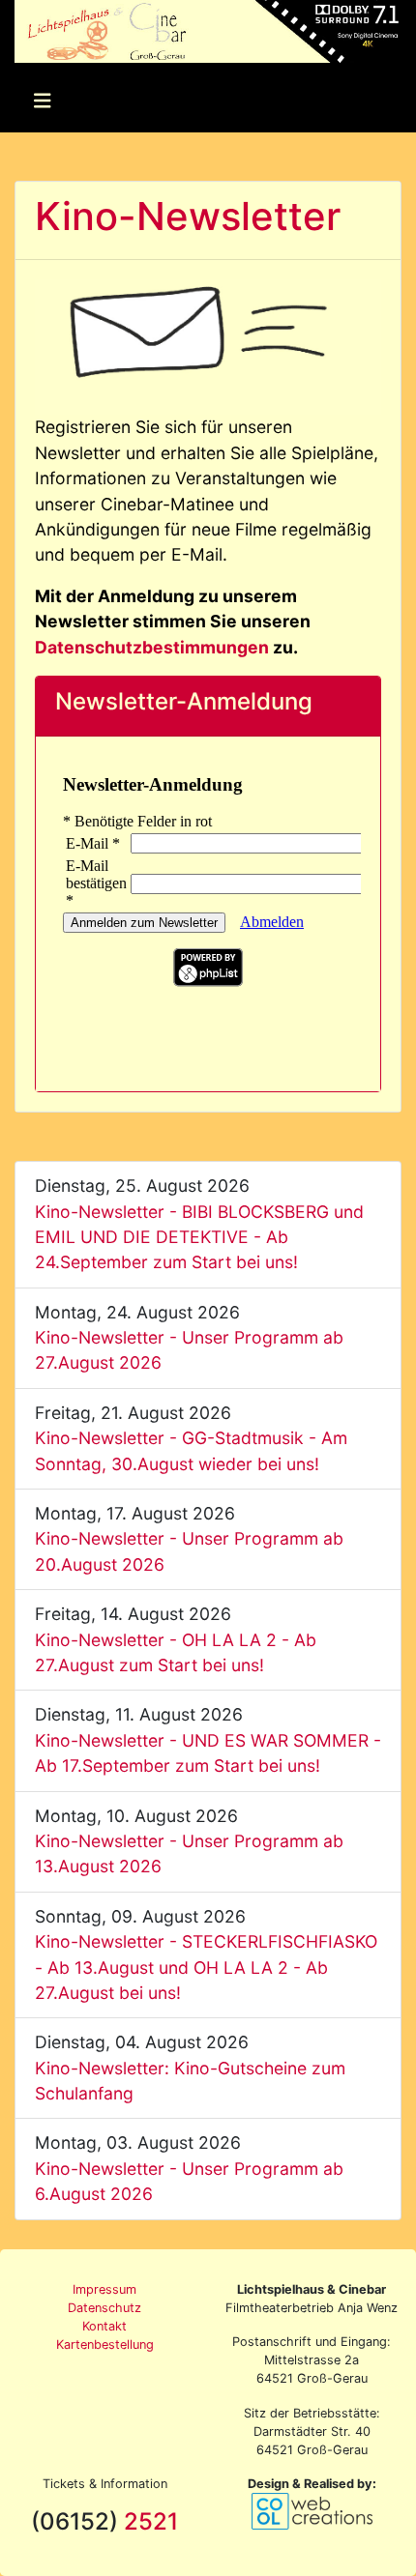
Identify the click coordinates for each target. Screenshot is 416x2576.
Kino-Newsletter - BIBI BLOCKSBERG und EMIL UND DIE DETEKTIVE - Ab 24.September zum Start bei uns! (199, 1237)
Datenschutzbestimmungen (152, 647)
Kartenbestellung (105, 2344)
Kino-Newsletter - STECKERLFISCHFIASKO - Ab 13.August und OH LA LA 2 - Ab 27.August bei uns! (206, 1967)
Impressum (104, 2289)
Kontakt (104, 2326)
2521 (151, 2521)
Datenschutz (104, 2308)
